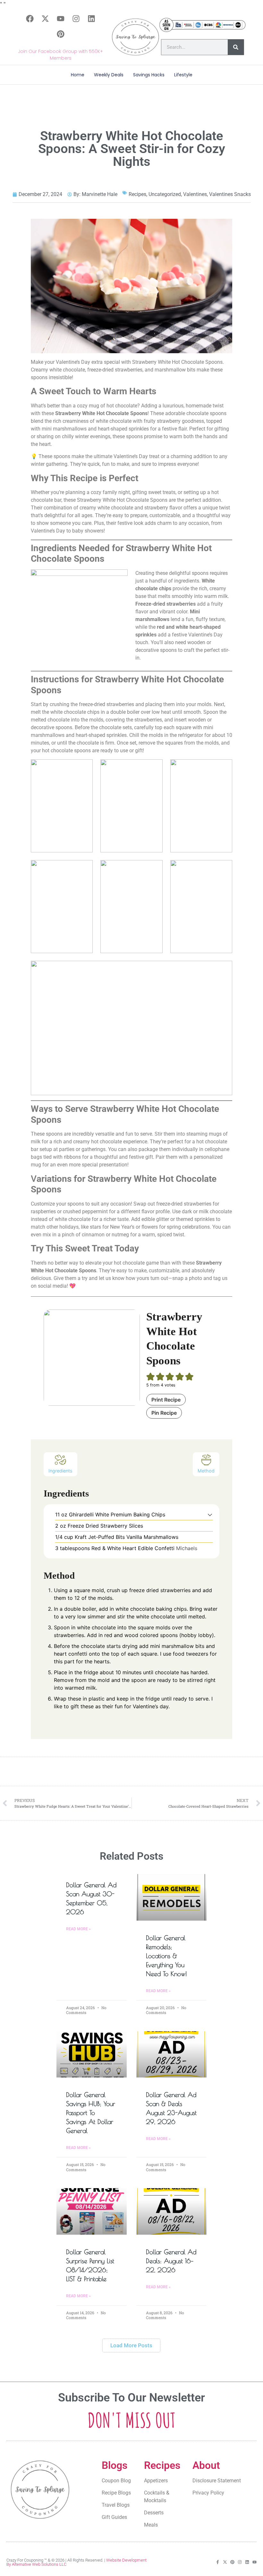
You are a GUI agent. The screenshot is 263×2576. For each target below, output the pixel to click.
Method (206, 1471)
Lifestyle (183, 75)
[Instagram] (76, 19)
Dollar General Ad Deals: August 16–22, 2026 (171, 2261)
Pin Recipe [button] (164, 1413)
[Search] (236, 47)
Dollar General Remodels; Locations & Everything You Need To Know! (166, 1956)
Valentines (195, 194)
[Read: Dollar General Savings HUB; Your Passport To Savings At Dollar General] (92, 2054)
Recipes (137, 194)
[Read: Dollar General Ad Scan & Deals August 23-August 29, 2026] (171, 2054)
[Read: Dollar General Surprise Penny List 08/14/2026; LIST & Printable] (92, 2211)
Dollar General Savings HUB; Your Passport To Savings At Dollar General (91, 2113)
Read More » (78, 1929)
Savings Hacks (149, 75)
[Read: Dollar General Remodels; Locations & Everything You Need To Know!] (171, 1897)
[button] (210, 1514)
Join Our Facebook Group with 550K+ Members (60, 55)
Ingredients (60, 1471)
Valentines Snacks (230, 194)
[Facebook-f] (218, 2562)
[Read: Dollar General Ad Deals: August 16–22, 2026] (171, 2211)
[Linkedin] (91, 19)
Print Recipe (166, 1400)
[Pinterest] (61, 34)
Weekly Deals (109, 75)
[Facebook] (30, 19)
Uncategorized (165, 194)
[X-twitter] (45, 19)
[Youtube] (61, 19)
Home (78, 75)
